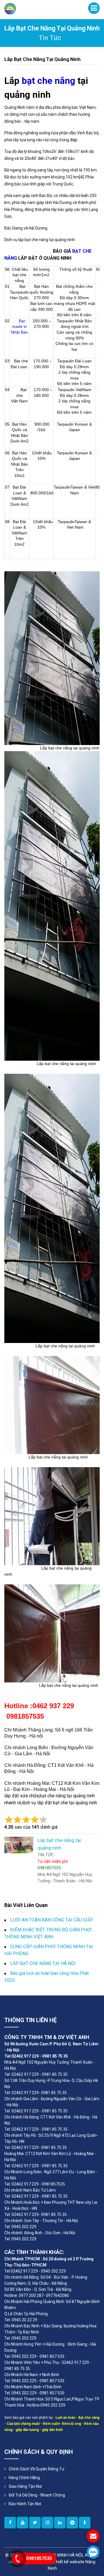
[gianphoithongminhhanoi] (85, 2523)
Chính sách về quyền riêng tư (37, 2469)
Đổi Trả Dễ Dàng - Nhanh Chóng (37, 2495)
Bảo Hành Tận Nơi (25, 2504)
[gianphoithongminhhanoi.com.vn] (10, 2523)
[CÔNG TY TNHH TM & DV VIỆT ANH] (10, 8)
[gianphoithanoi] (35, 2523)
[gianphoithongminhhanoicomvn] (60, 2523)
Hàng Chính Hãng (24, 2478)
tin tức (50, 38)
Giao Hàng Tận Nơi (25, 2486)
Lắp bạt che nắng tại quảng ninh (42, 59)
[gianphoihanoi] (72, 2523)
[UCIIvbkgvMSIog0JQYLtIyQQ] (23, 2523)
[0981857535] (93, 2552)
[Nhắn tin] (93, 2536)
